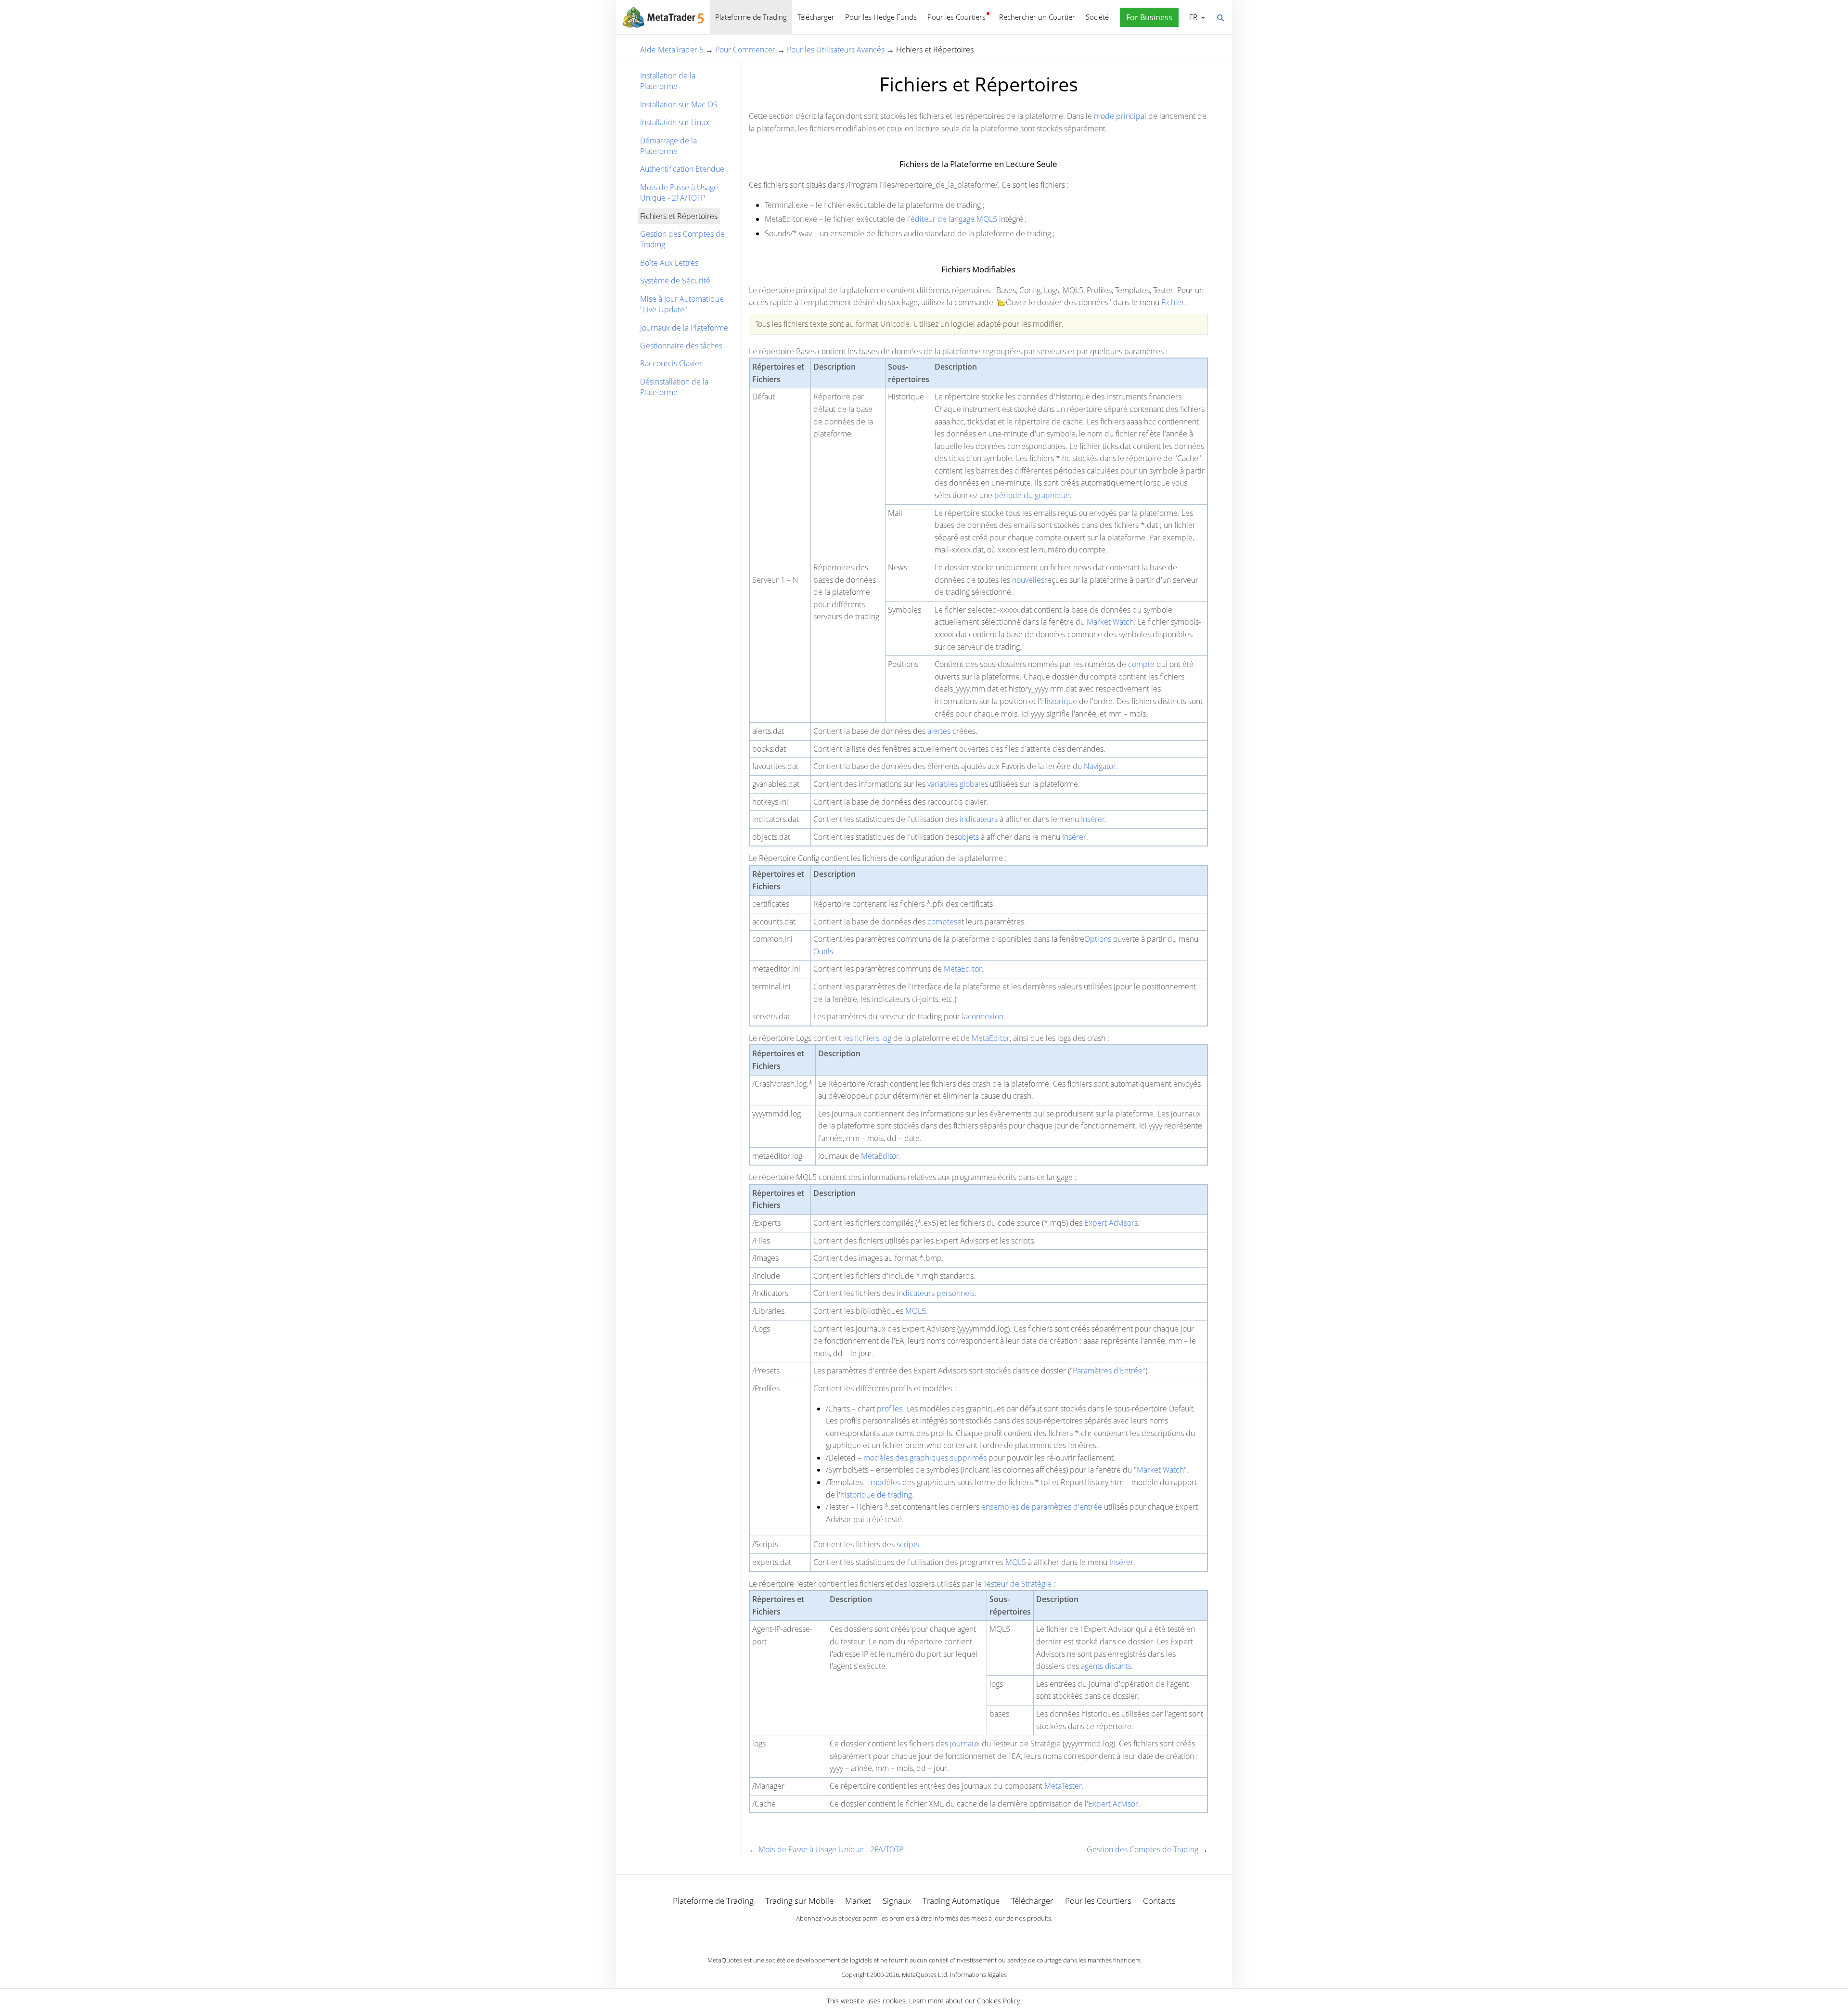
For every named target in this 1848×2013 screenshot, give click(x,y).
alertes (939, 731)
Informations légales (978, 1975)
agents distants (1106, 1666)
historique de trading (876, 1495)
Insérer (1093, 819)
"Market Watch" (1160, 1470)
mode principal (1120, 116)
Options (1098, 939)
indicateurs (979, 819)
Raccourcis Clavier (671, 363)
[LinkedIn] (924, 1935)
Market (858, 1901)
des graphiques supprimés (941, 1458)
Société (1097, 17)
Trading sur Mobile (799, 1901)
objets (968, 837)
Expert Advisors (1111, 1223)
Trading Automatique (961, 1901)
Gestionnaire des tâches (681, 346)
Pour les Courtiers (956, 17)
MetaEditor (963, 969)
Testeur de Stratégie (1018, 1584)
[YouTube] (939, 1935)
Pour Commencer (745, 50)
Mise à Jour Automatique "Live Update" (682, 304)
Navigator (1100, 766)
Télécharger (816, 17)
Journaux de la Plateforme (684, 328)
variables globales (958, 784)
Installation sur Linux (675, 122)
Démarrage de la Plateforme (668, 146)
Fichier (1173, 302)
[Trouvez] (1220, 17)
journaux (965, 1744)
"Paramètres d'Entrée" (1108, 1371)
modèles (878, 1458)
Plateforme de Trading (751, 17)
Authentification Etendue (682, 169)
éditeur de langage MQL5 (954, 219)
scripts (908, 1544)
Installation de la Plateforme (668, 81)
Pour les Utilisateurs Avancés (836, 50)
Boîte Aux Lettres (669, 263)
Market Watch (1110, 622)
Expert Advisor (1113, 1804)
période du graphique (1032, 495)
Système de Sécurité (675, 281)
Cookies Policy (998, 2001)
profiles (890, 1409)
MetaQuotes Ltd (924, 1975)
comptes (942, 922)
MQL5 (916, 1311)
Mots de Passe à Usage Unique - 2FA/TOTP (679, 192)
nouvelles (1028, 580)
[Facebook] (909, 1935)
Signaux (897, 1901)
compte (1141, 664)
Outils (823, 951)
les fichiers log (867, 1038)
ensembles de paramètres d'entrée (1042, 1507)
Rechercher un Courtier (1037, 17)
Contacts (1159, 1901)
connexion (986, 1016)
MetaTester (1063, 1786)
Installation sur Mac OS (679, 104)
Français (1192, 17)
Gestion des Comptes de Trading (682, 239)
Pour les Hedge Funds (881, 17)
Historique (1059, 701)
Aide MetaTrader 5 (672, 50)
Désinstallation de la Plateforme (674, 387)
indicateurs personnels (936, 1293)
